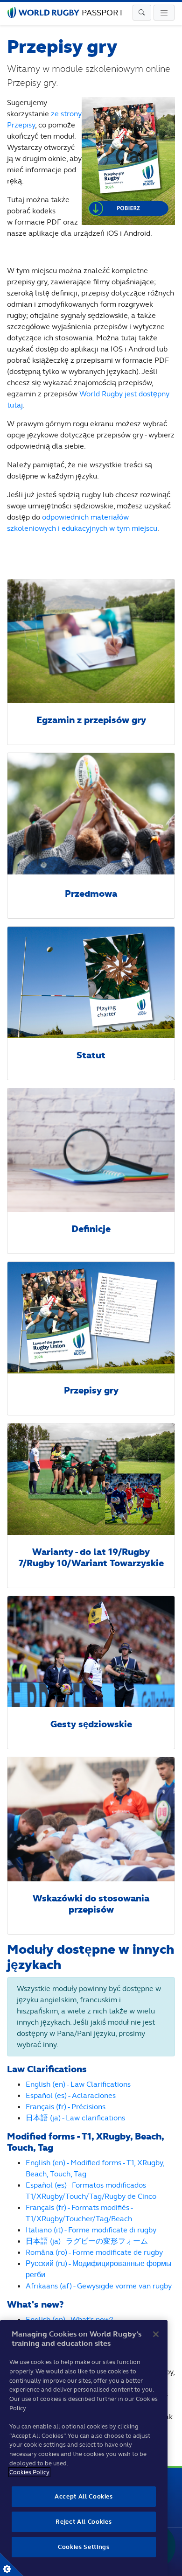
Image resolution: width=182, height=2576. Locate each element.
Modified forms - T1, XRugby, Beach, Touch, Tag (85, 2142)
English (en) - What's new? (69, 2319)
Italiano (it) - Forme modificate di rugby (91, 2230)
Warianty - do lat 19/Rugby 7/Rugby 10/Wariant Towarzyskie (91, 1558)
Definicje (91, 1229)
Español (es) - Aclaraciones (71, 2095)
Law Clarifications (47, 2069)
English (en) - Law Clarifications (78, 2084)
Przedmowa (91, 894)
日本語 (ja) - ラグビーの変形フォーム (87, 2241)
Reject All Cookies (84, 2522)
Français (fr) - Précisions (66, 2107)
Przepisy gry (91, 1390)
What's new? (35, 2305)
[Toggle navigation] (142, 13)
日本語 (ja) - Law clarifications (75, 2118)
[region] (84, 2448)
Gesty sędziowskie (91, 1724)
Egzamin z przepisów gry (91, 720)
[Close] (156, 2334)
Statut (91, 1055)
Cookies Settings (12, 2564)
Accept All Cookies (84, 2496)
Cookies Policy (29, 2472)
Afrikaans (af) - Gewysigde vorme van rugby (99, 2286)
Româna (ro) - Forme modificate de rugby (94, 2252)
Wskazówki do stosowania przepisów (91, 1904)
